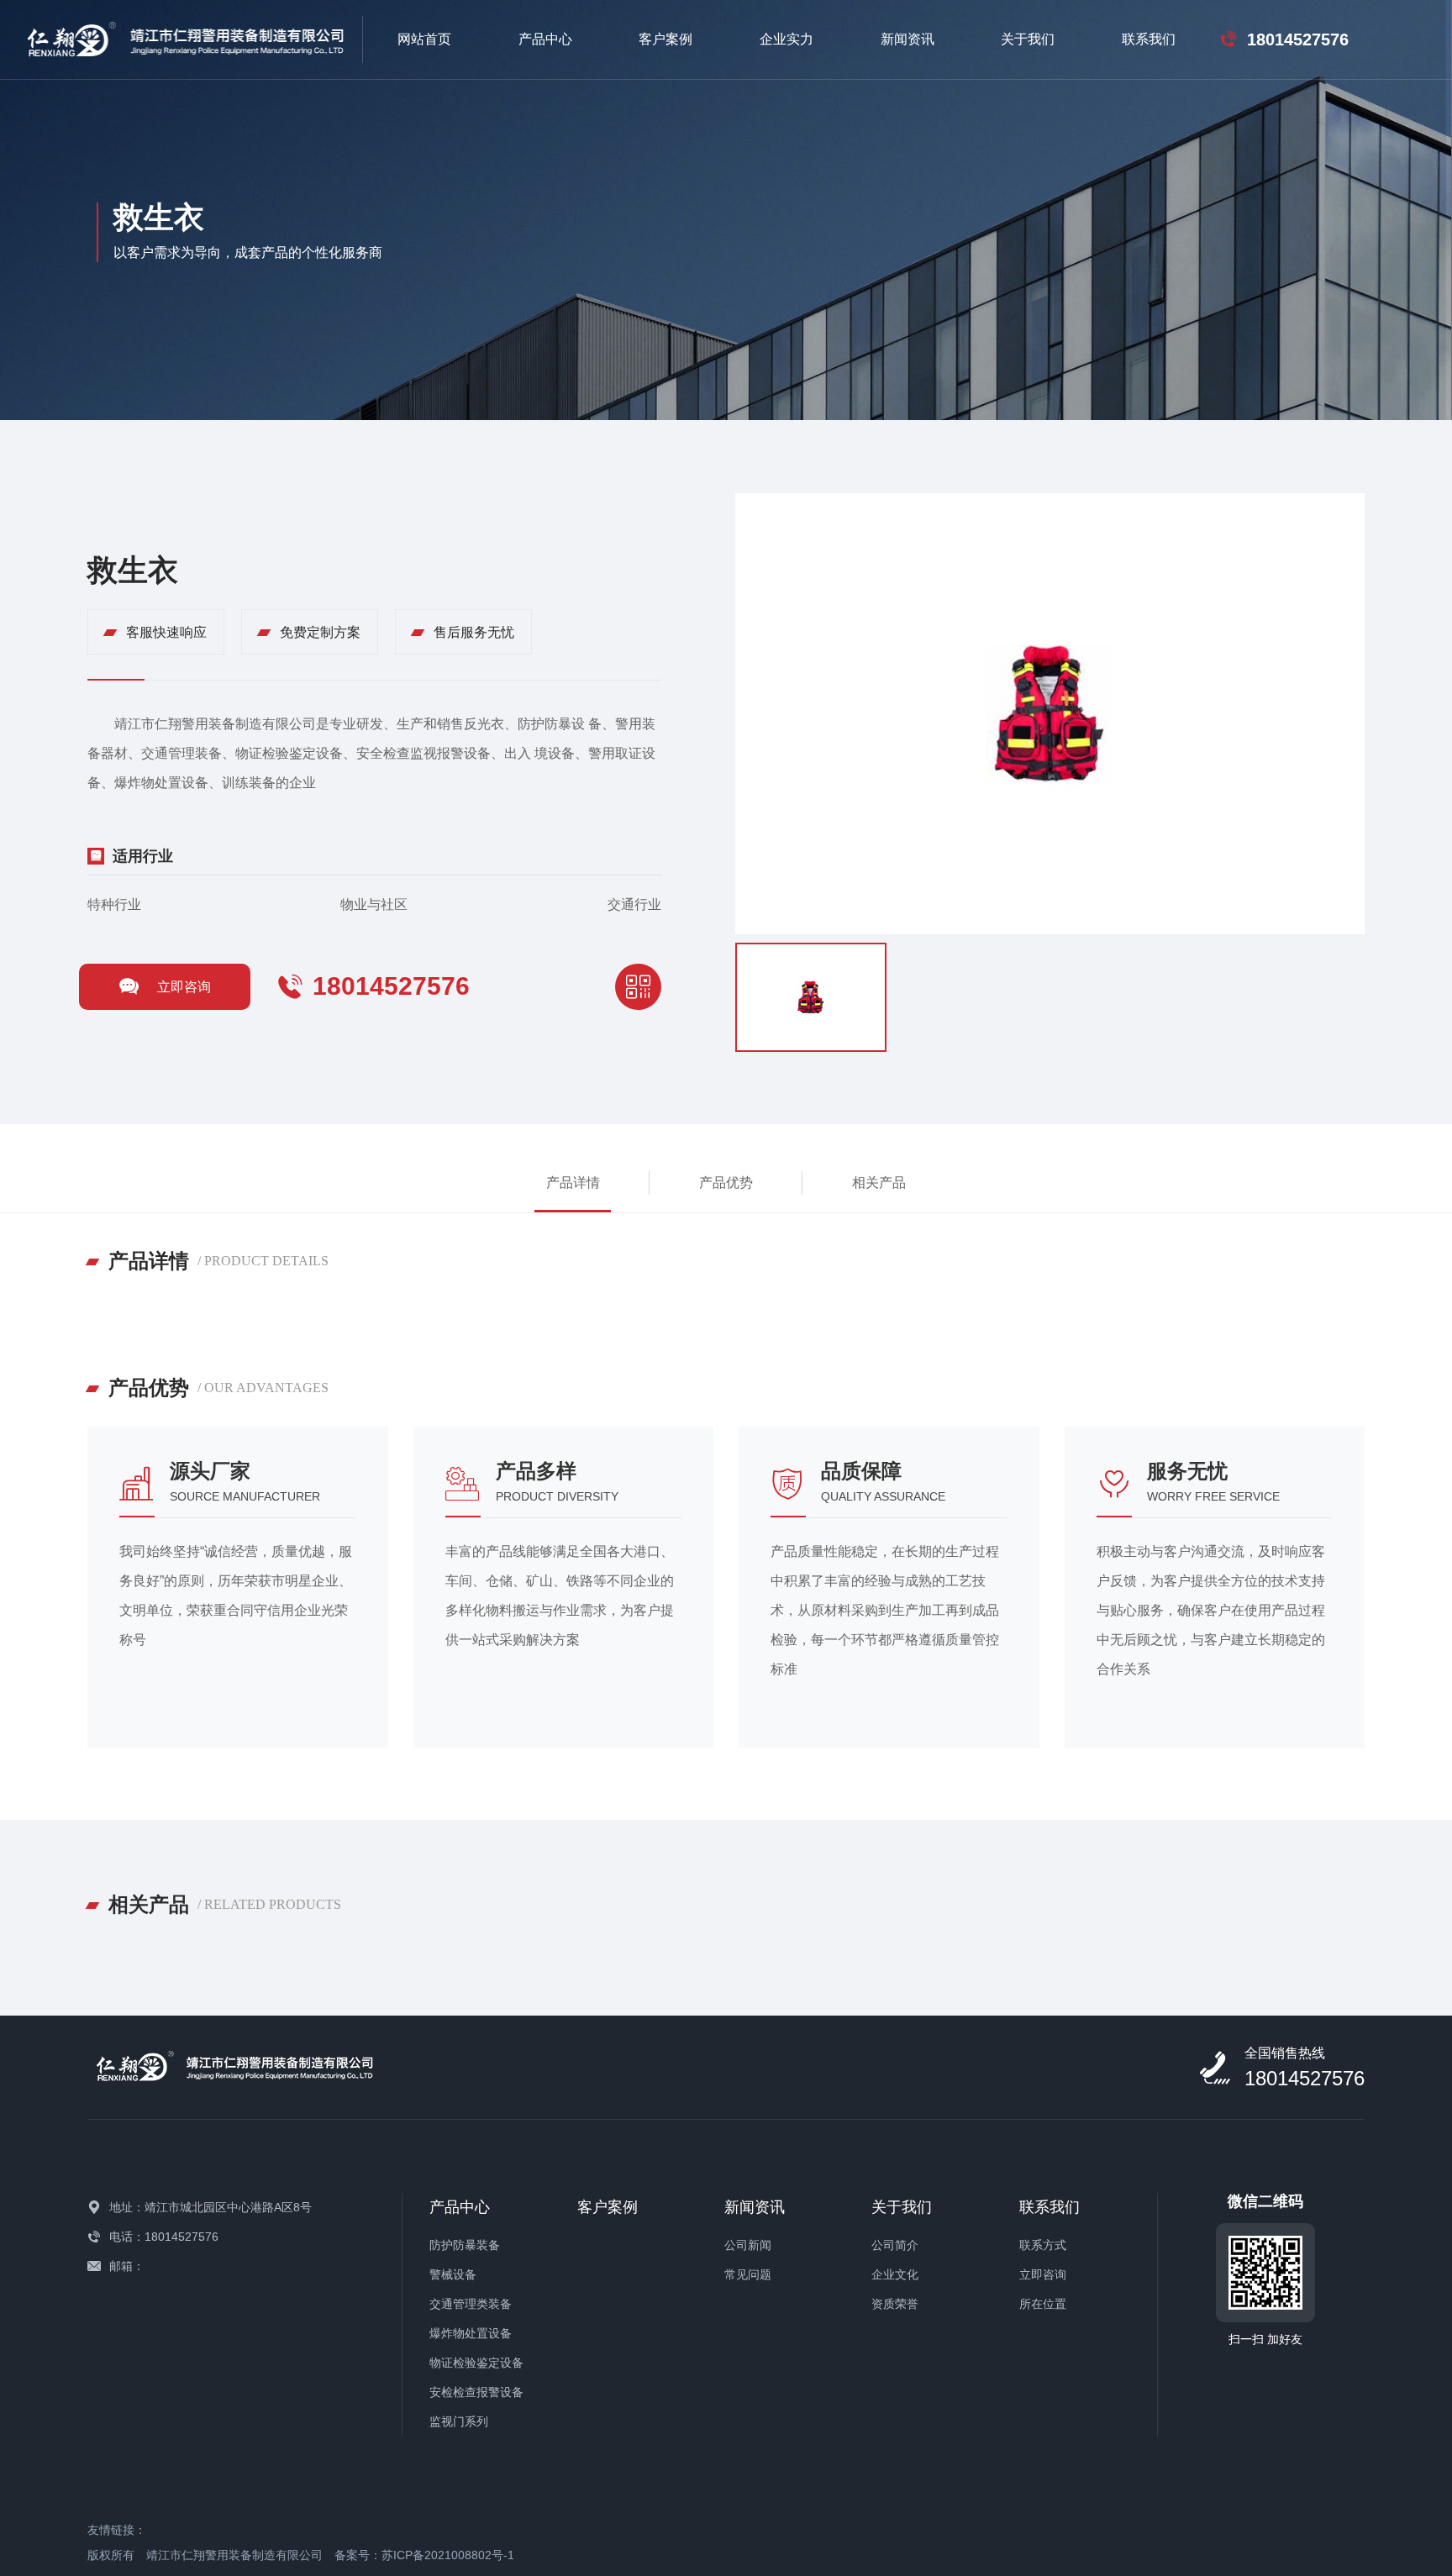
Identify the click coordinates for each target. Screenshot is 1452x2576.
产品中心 (545, 39)
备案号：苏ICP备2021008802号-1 (424, 2555)
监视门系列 (459, 2421)
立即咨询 (184, 987)
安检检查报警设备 (476, 2392)
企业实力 (786, 39)
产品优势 (726, 1183)
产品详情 (573, 1183)
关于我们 (1028, 39)
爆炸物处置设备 (471, 2333)
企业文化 (895, 2274)
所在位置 (1043, 2304)
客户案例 (665, 39)
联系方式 (1043, 2245)
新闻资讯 (907, 39)
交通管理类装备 (471, 2304)
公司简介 (895, 2245)
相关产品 (879, 1183)
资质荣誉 (895, 2304)
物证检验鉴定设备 (476, 2363)
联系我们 (1149, 39)
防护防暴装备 (465, 2245)
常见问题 (748, 2274)
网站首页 (424, 39)
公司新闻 (748, 2245)
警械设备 (453, 2274)
